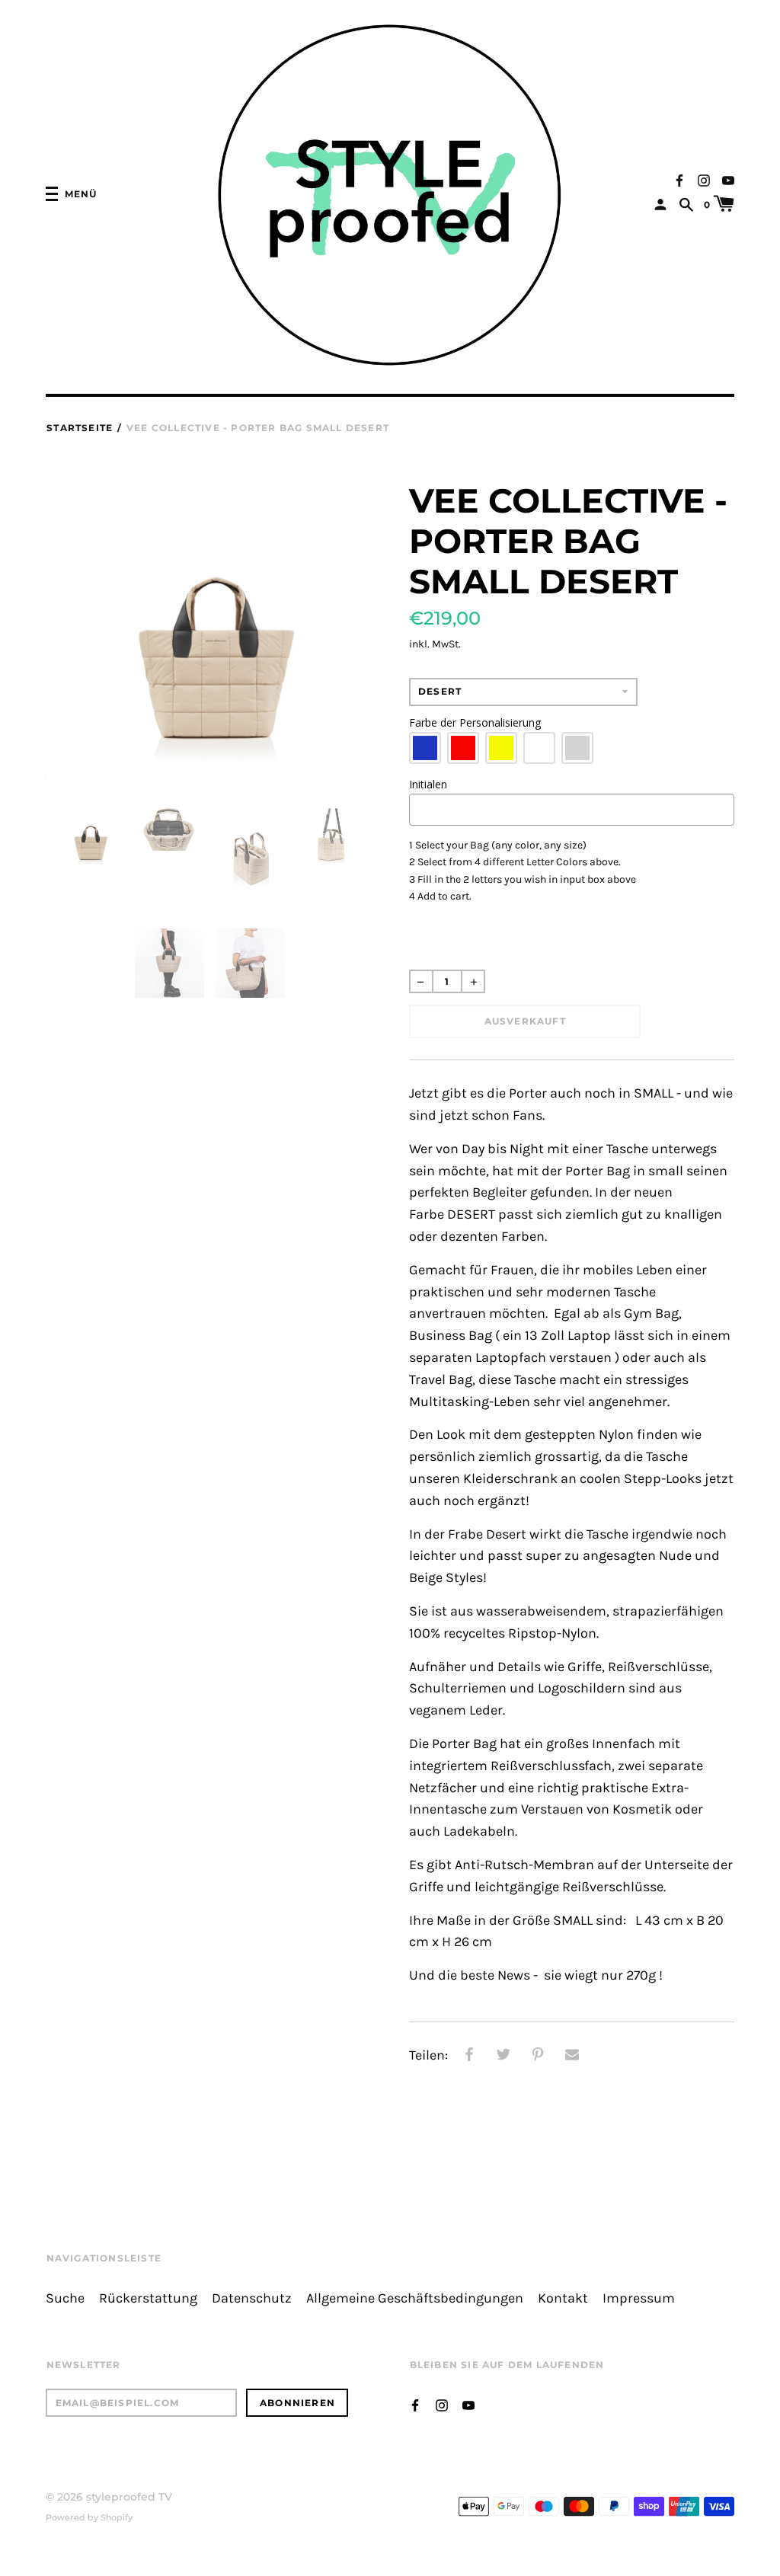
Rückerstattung (148, 2298)
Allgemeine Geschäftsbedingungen (415, 2298)
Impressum (639, 2298)
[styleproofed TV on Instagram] (704, 179)
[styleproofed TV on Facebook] (679, 179)
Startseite (80, 428)
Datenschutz (252, 2298)
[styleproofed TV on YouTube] (728, 179)
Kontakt (563, 2298)
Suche (65, 2298)
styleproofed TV (129, 2497)
